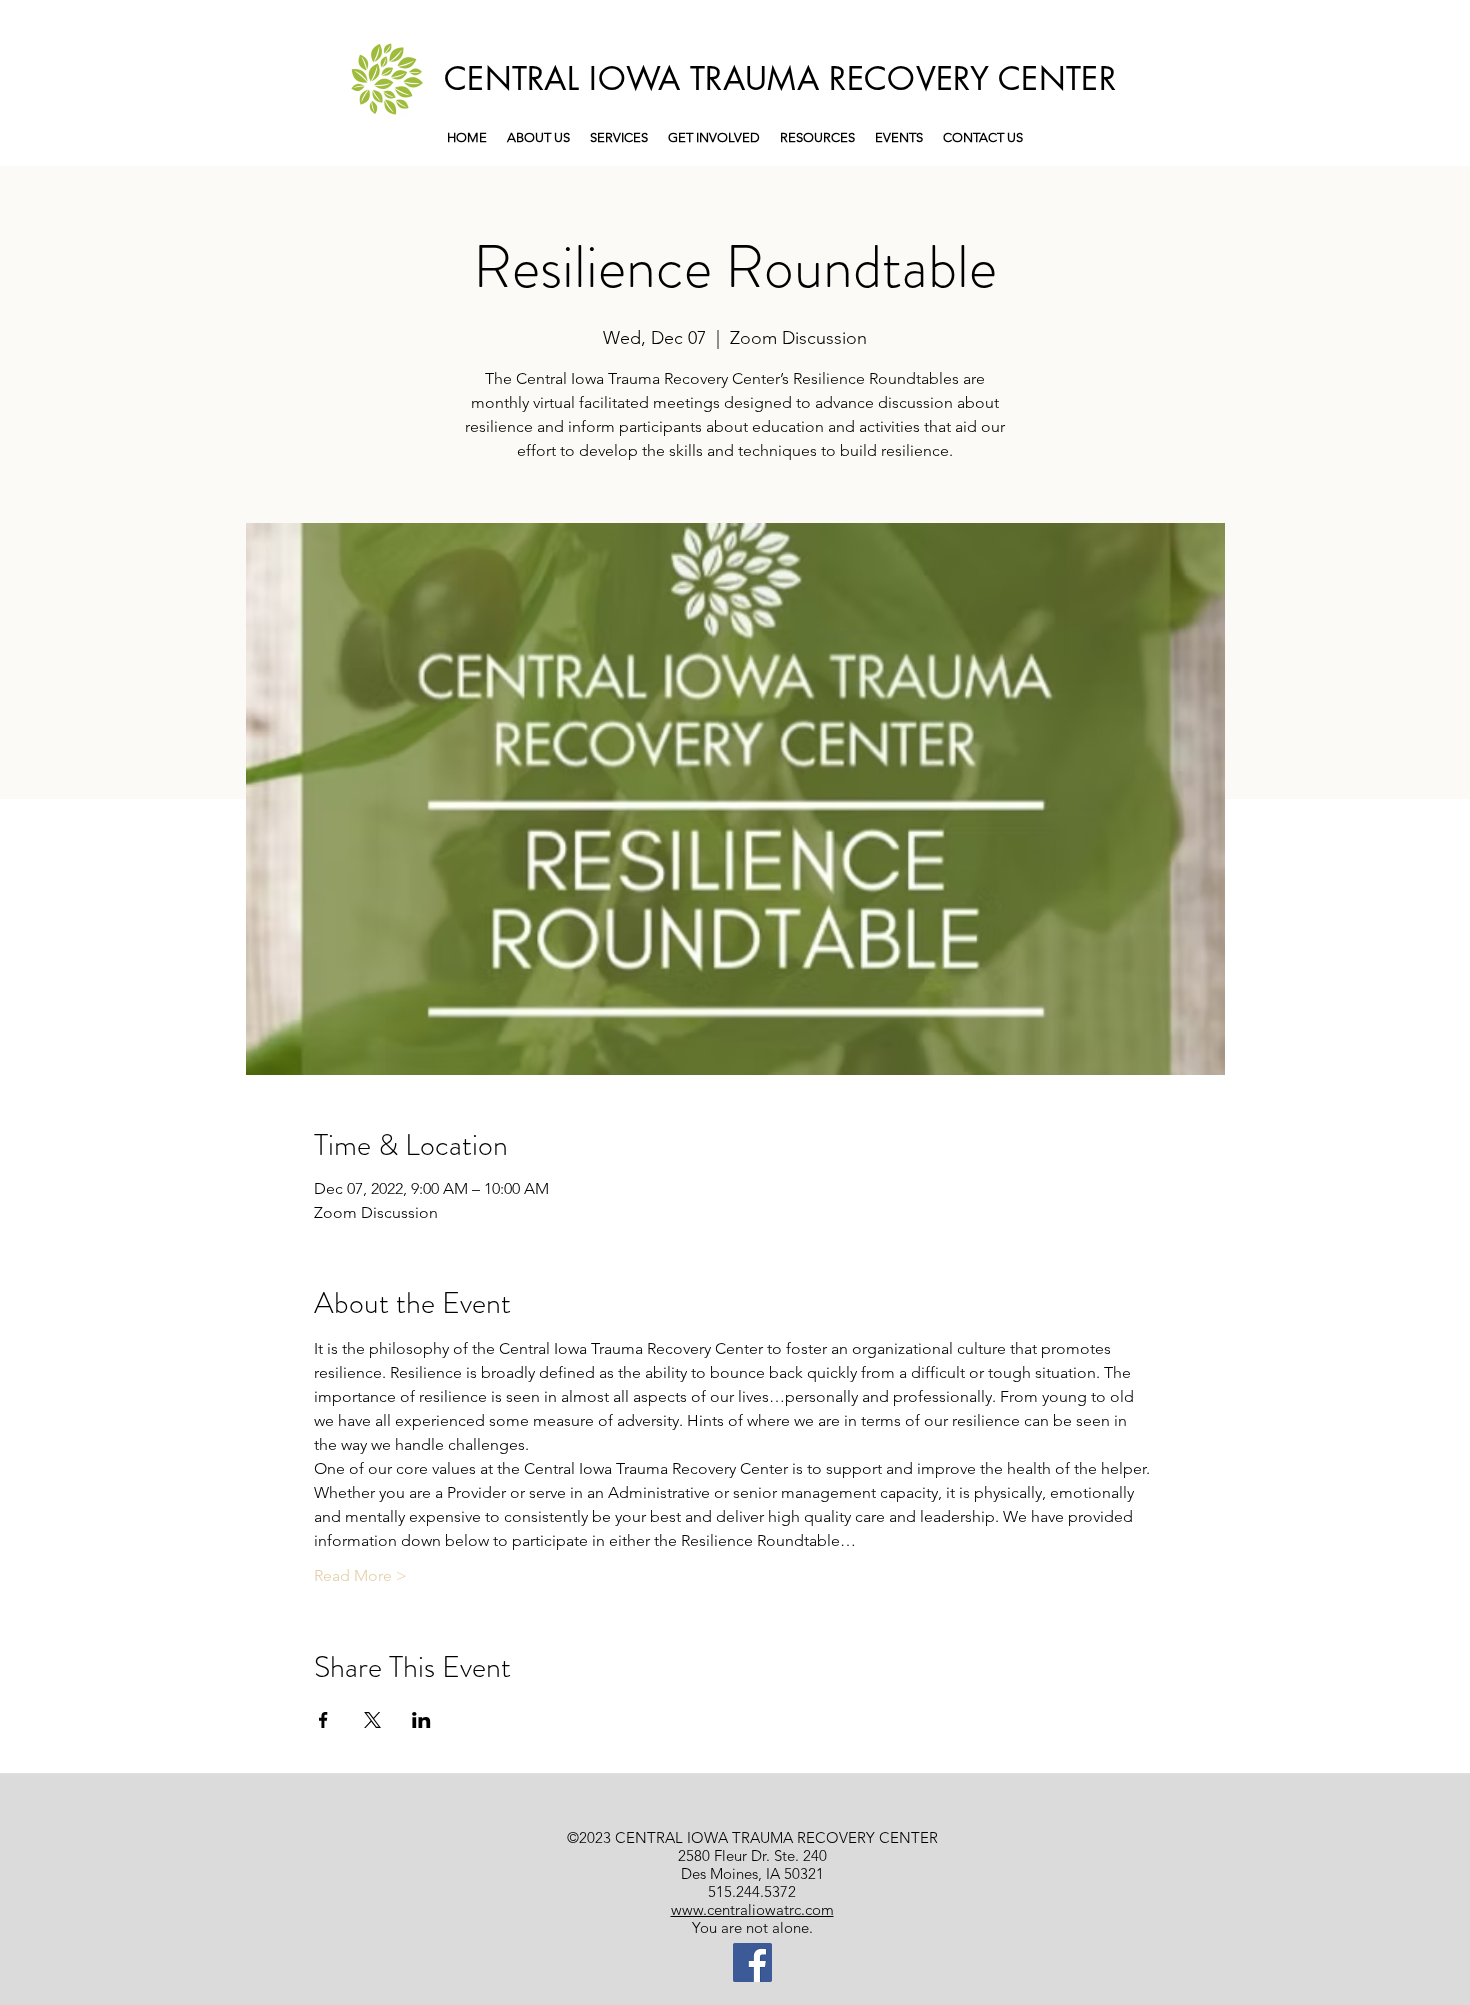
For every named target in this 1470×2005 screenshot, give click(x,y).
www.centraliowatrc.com (752, 1909)
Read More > (360, 1575)
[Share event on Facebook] (323, 1720)
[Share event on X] (372, 1720)
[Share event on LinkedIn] (421, 1720)
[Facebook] (752, 1962)
